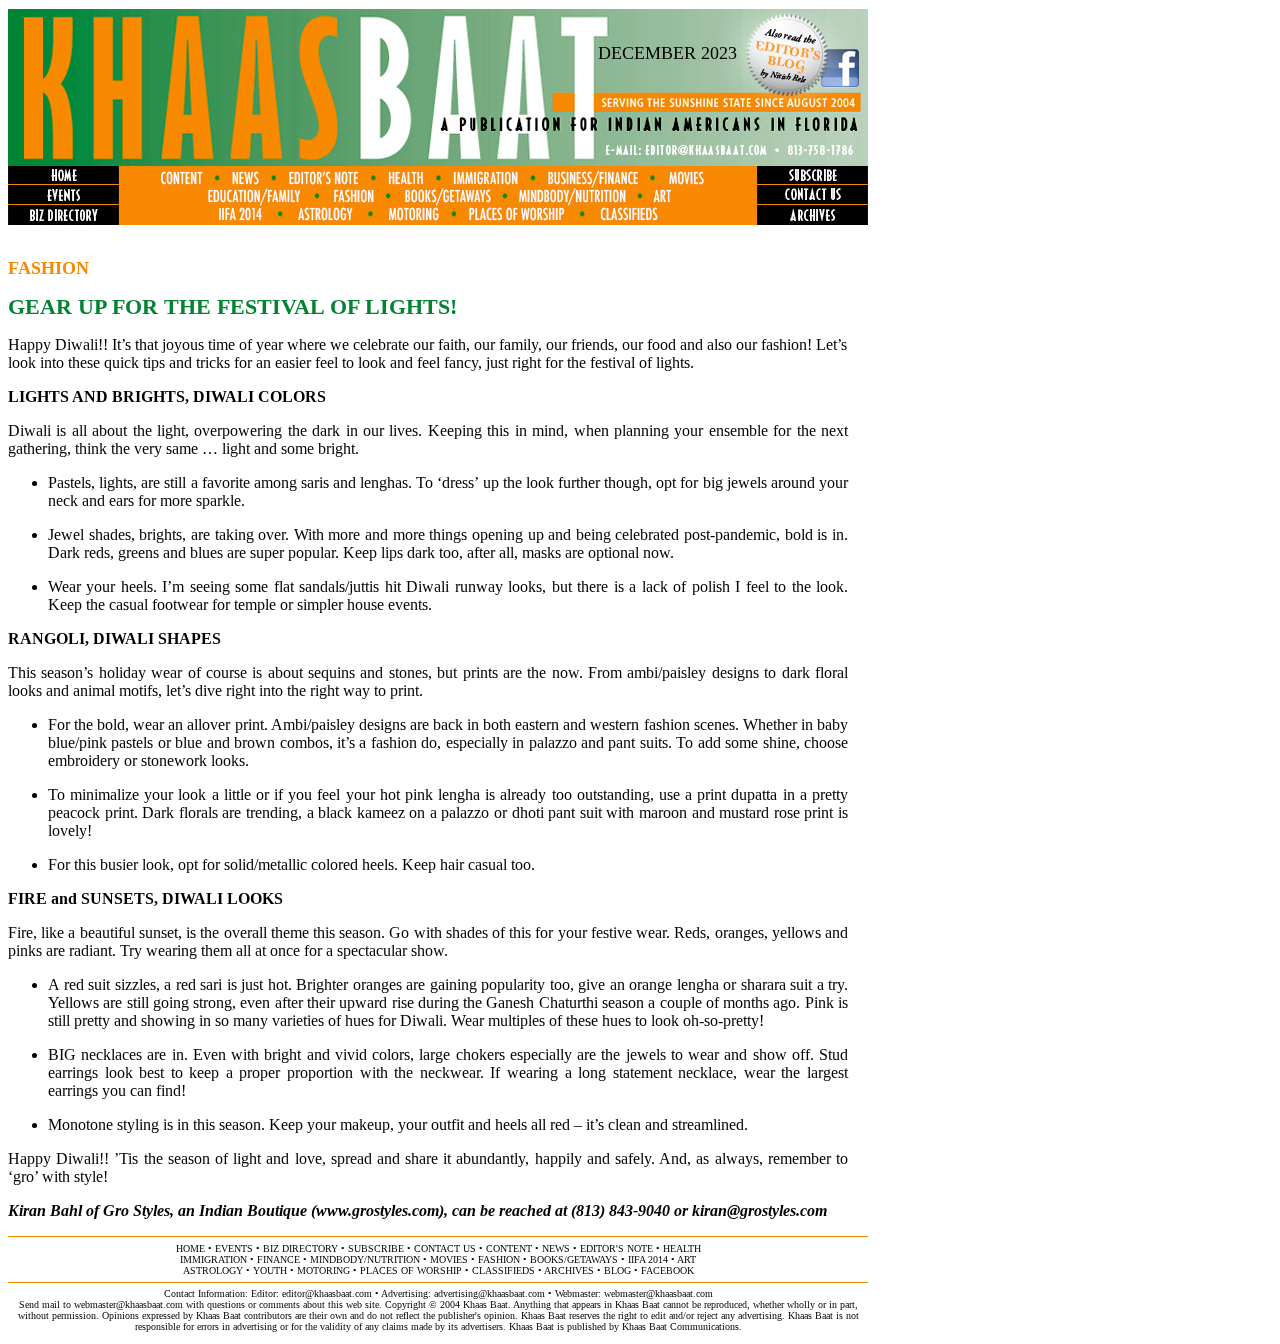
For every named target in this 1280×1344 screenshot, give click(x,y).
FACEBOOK (667, 1270)
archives (569, 1270)
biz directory (300, 1248)
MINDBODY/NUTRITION (365, 1259)
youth (270, 1270)
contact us (445, 1248)
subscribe (376, 1248)
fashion (499, 1259)
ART (686, 1259)
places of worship (411, 1270)
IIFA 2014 (648, 1259)
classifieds (503, 1270)
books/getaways (574, 1259)
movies (449, 1259)
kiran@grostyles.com (759, 1210)
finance (278, 1259)
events (234, 1248)
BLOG (617, 1270)
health (682, 1248)
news (556, 1248)
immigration (213, 1259)
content (509, 1248)
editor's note (616, 1248)
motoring (323, 1270)
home (190, 1248)
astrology (213, 1270)
